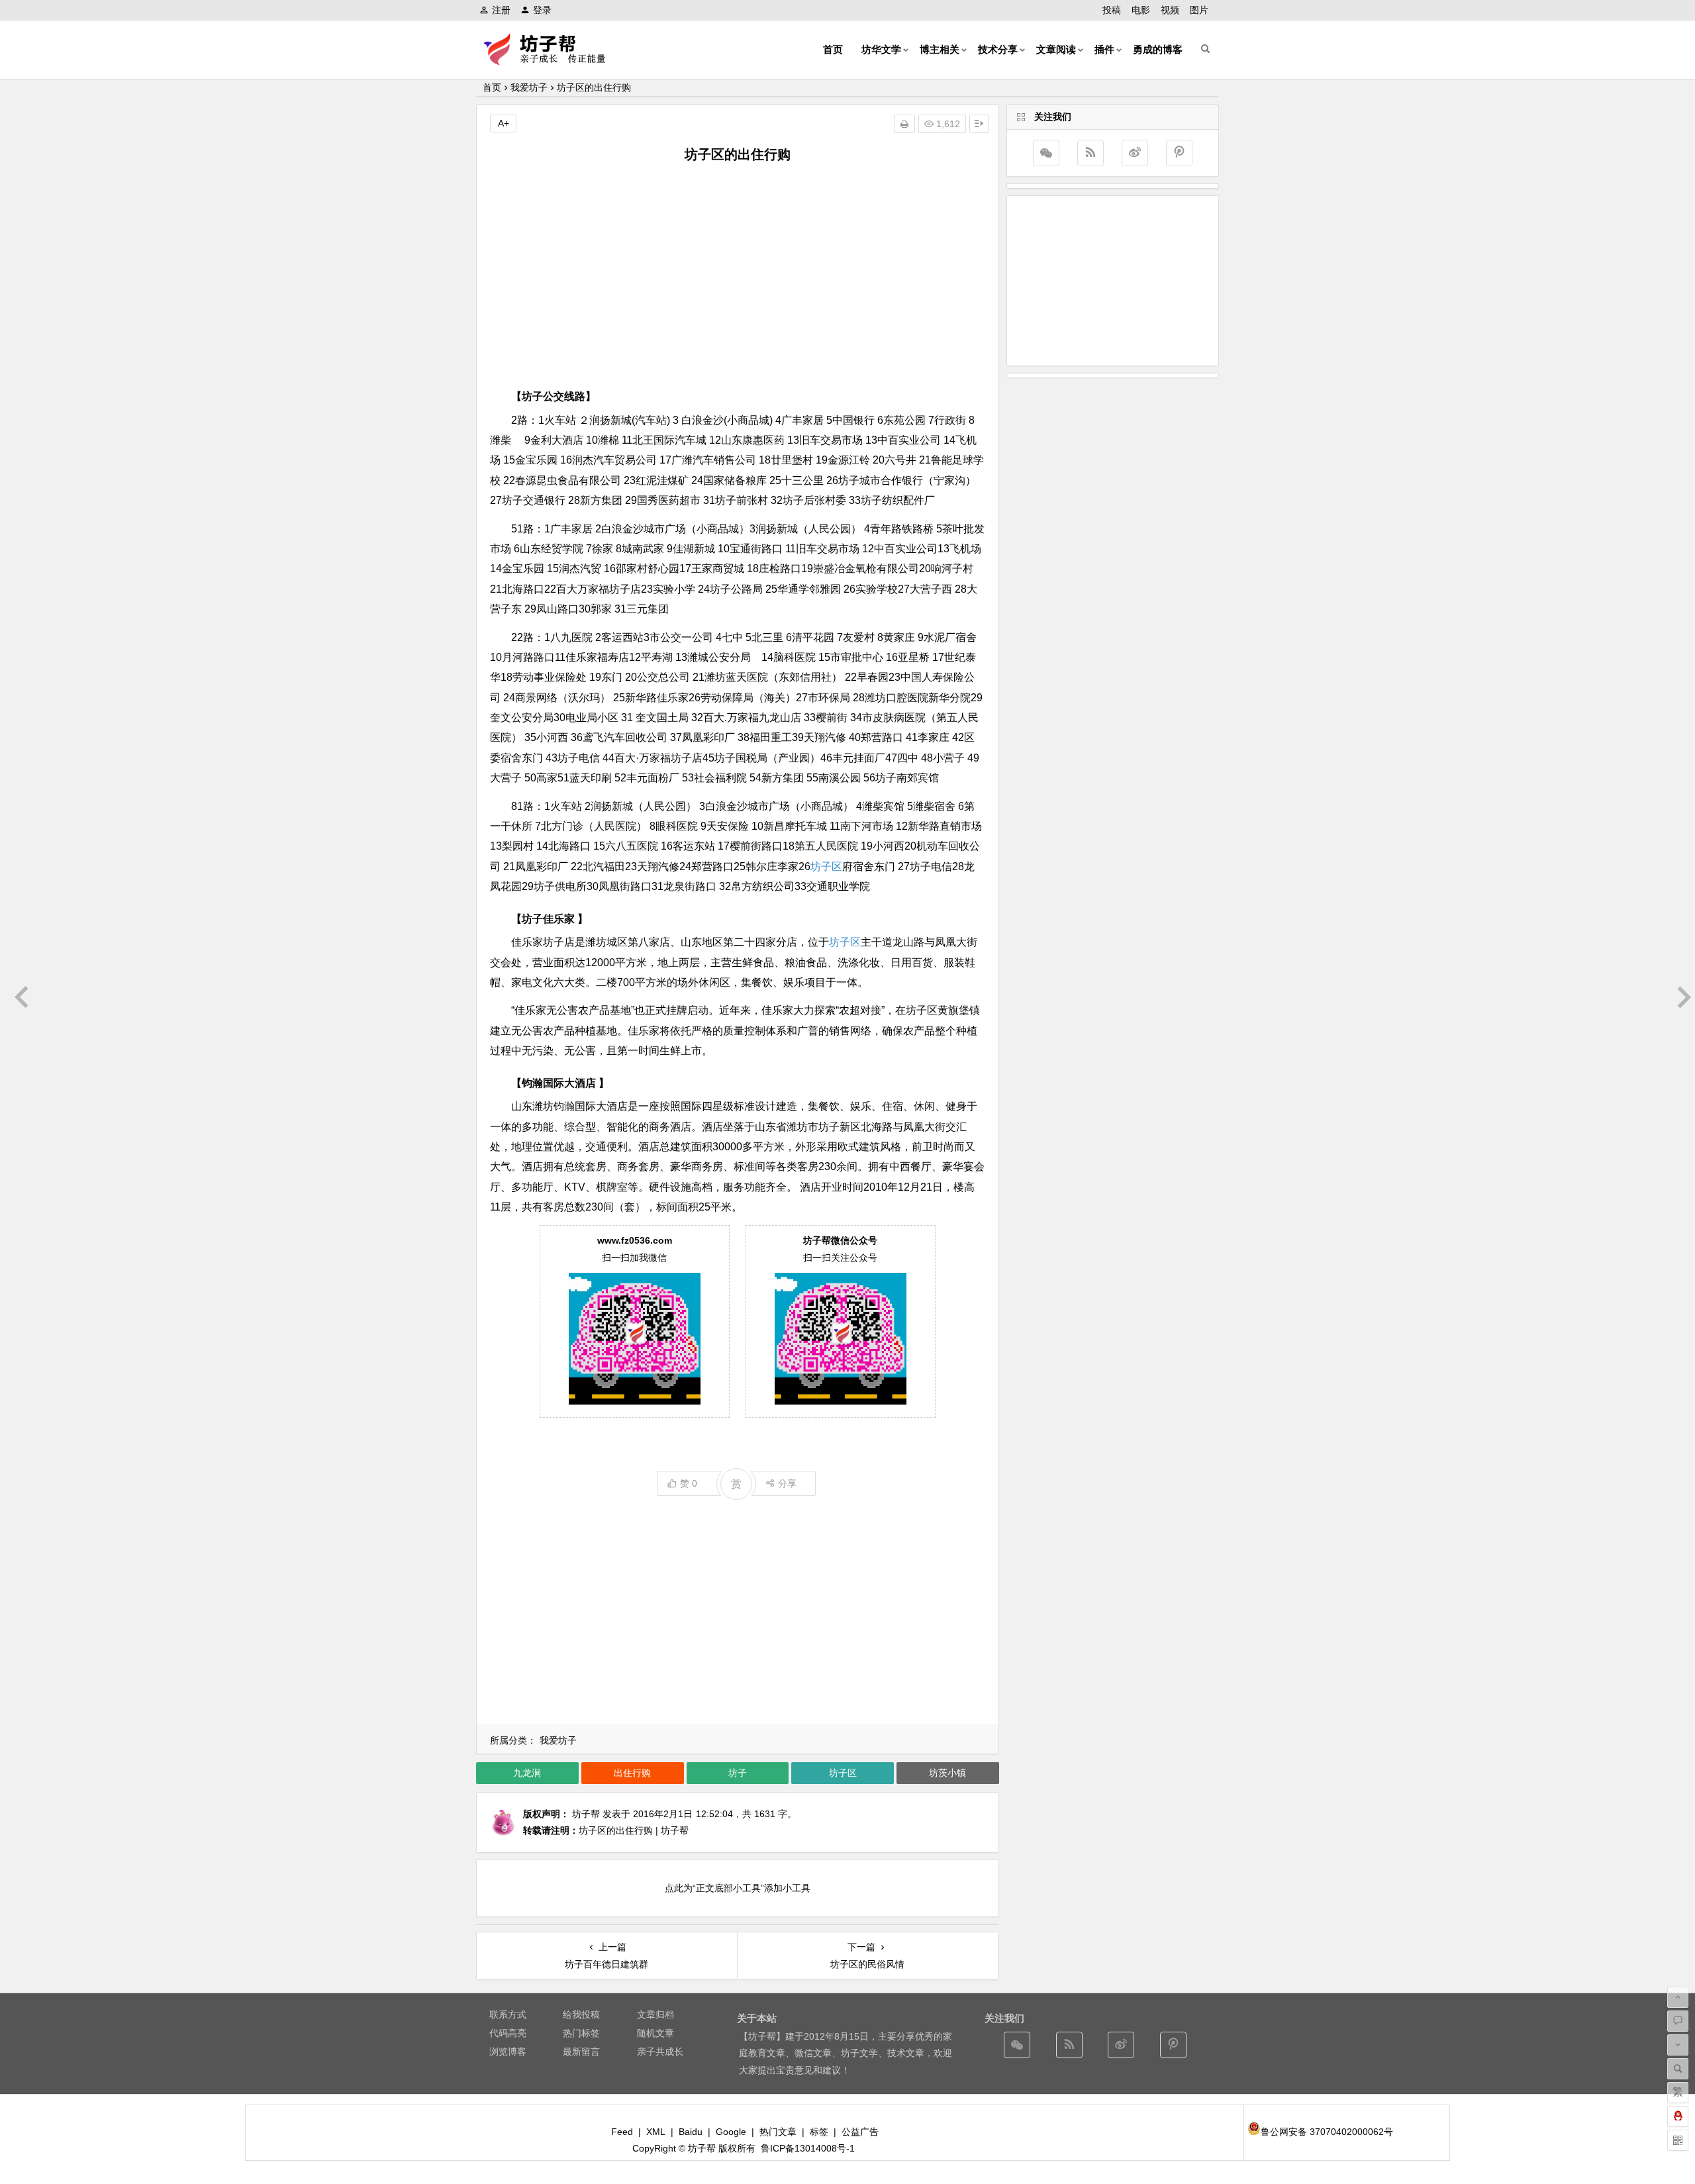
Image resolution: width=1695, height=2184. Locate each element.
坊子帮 (586, 1814)
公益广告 (860, 2132)
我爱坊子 (529, 87)
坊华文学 (881, 49)
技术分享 (998, 49)
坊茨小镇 (947, 1773)
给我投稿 (581, 2014)
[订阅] (1090, 153)
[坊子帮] (552, 60)
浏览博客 (508, 2052)
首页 (833, 49)
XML (656, 2132)
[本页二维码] (1678, 2140)
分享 (787, 1483)
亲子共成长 (660, 2052)
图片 (1199, 10)
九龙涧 (527, 1773)
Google (731, 2132)
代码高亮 (508, 2033)
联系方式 (508, 2014)
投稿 (1112, 10)
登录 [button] (542, 10)
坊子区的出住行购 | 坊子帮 (634, 1830)
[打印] (904, 124)
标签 (819, 2132)
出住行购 (632, 1773)
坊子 (738, 1773)
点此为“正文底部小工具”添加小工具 (738, 1888)
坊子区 (826, 867)
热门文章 (778, 2132)
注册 (501, 10)
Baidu (691, 2132)
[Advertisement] (738, 273)
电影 (1141, 10)
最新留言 (581, 2052)
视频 (1170, 10)
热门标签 (581, 2033)
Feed (622, 2132)
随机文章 (655, 2033)
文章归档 (655, 2014)
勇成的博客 (1158, 49)
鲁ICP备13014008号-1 (808, 2148)
